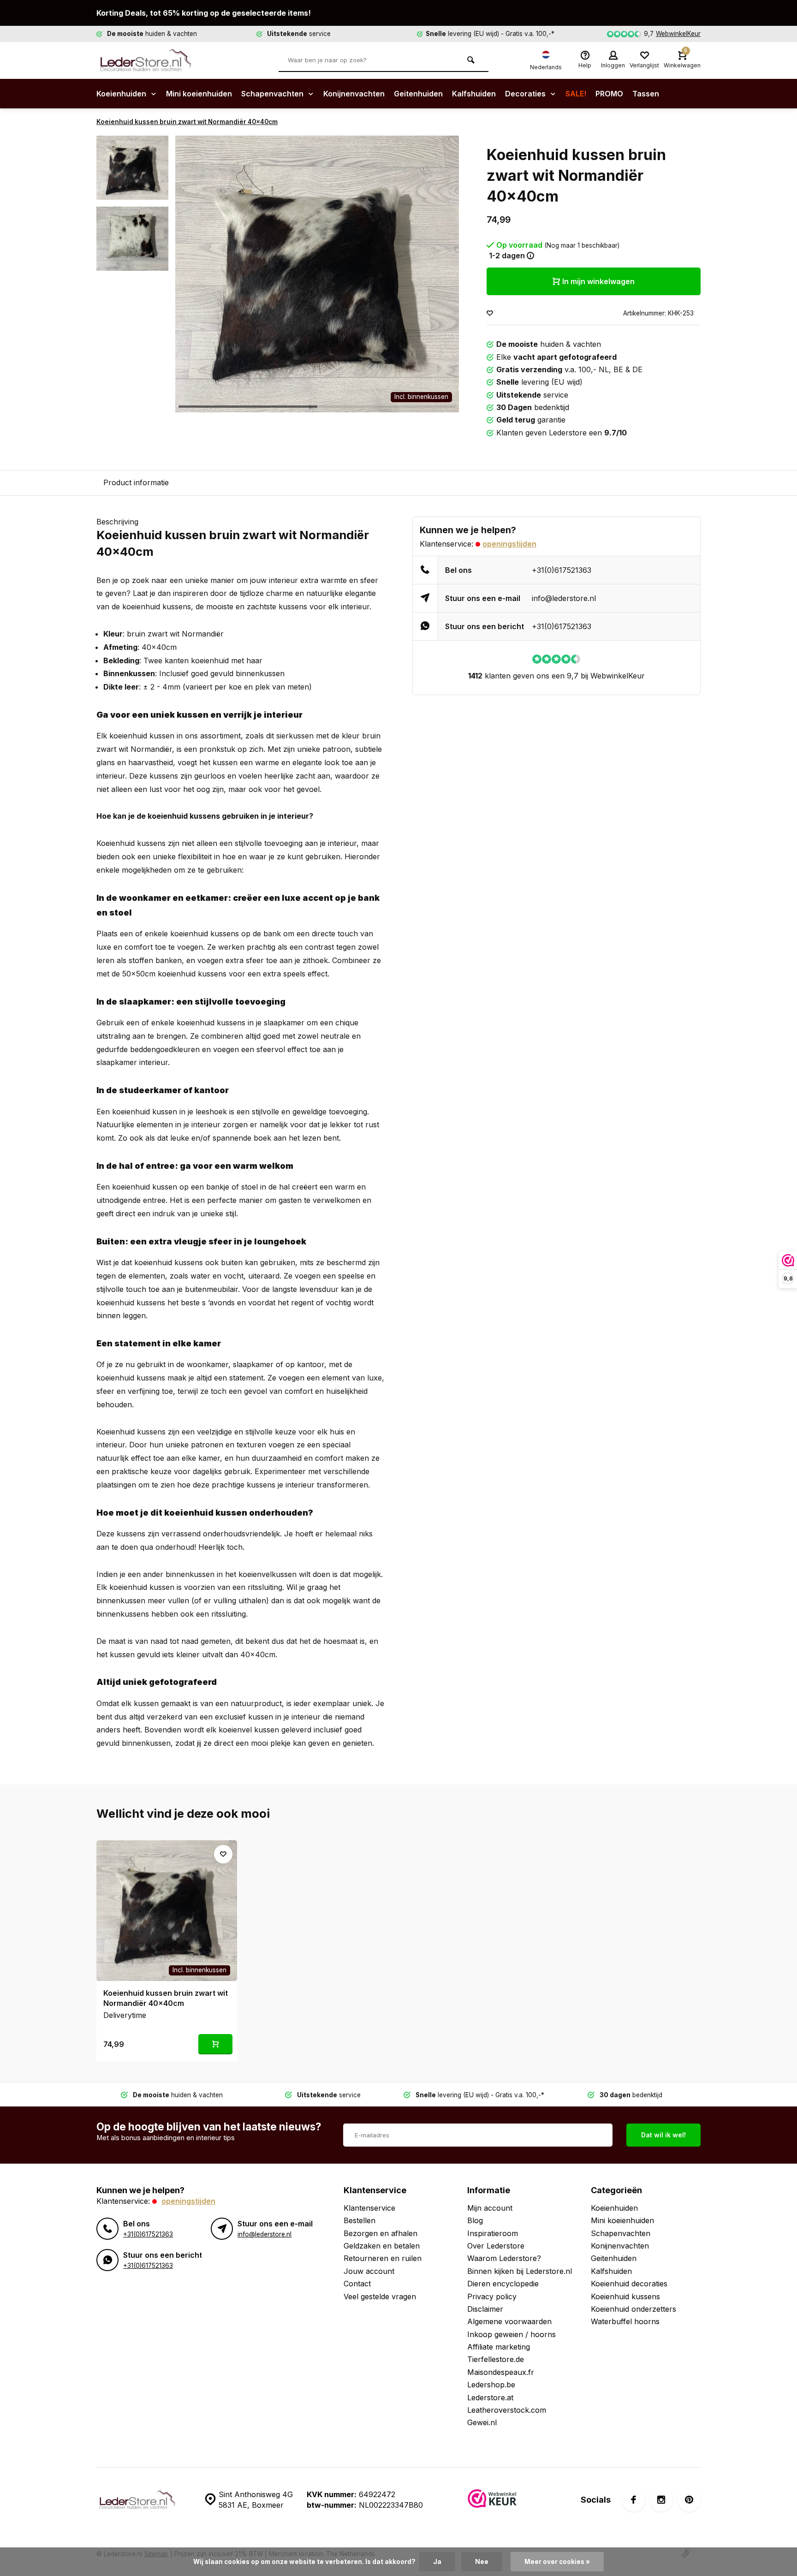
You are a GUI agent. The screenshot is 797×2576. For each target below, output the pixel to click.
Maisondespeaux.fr (501, 2372)
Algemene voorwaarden (509, 2321)
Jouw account (369, 2271)
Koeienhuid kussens (625, 2296)
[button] (440, 274)
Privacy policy (492, 2296)
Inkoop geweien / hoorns (512, 2334)
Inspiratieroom (493, 2233)
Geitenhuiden (418, 94)
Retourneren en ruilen (383, 2258)
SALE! (576, 94)
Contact (357, 2284)
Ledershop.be (491, 2385)
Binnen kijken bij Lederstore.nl (520, 2271)
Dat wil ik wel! (663, 2135)
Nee (482, 2562)
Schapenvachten (273, 94)
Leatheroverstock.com (507, 2410)
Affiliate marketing (499, 2347)
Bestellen (360, 2220)
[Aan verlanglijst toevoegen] (490, 313)
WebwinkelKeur (678, 34)
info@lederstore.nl (564, 598)
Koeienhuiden (122, 94)
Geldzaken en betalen (382, 2246)
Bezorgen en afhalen (381, 2233)
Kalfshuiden (474, 94)
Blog (475, 2220)
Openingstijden (509, 544)
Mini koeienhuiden (199, 94)
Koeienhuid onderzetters (633, 2309)
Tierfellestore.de (496, 2359)
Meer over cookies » (557, 2562)
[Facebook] (634, 2500)
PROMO (609, 94)
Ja (437, 2562)
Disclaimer (485, 2309)
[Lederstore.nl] (152, 60)
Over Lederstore (496, 2246)
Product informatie (136, 482)
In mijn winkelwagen (598, 281)
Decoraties (526, 94)
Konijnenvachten (354, 94)
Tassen (646, 94)
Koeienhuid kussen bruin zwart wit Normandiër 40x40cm (187, 122)
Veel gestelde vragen (380, 2296)
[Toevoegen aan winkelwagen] (215, 2044)
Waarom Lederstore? (504, 2258)
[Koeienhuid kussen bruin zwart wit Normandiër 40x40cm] (167, 1911)
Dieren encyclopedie (503, 2284)
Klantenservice (369, 2208)
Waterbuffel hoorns (625, 2321)
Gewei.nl (482, 2422)
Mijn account (490, 2208)
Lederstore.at (490, 2398)
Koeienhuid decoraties (629, 2284)
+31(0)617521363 (562, 570)
